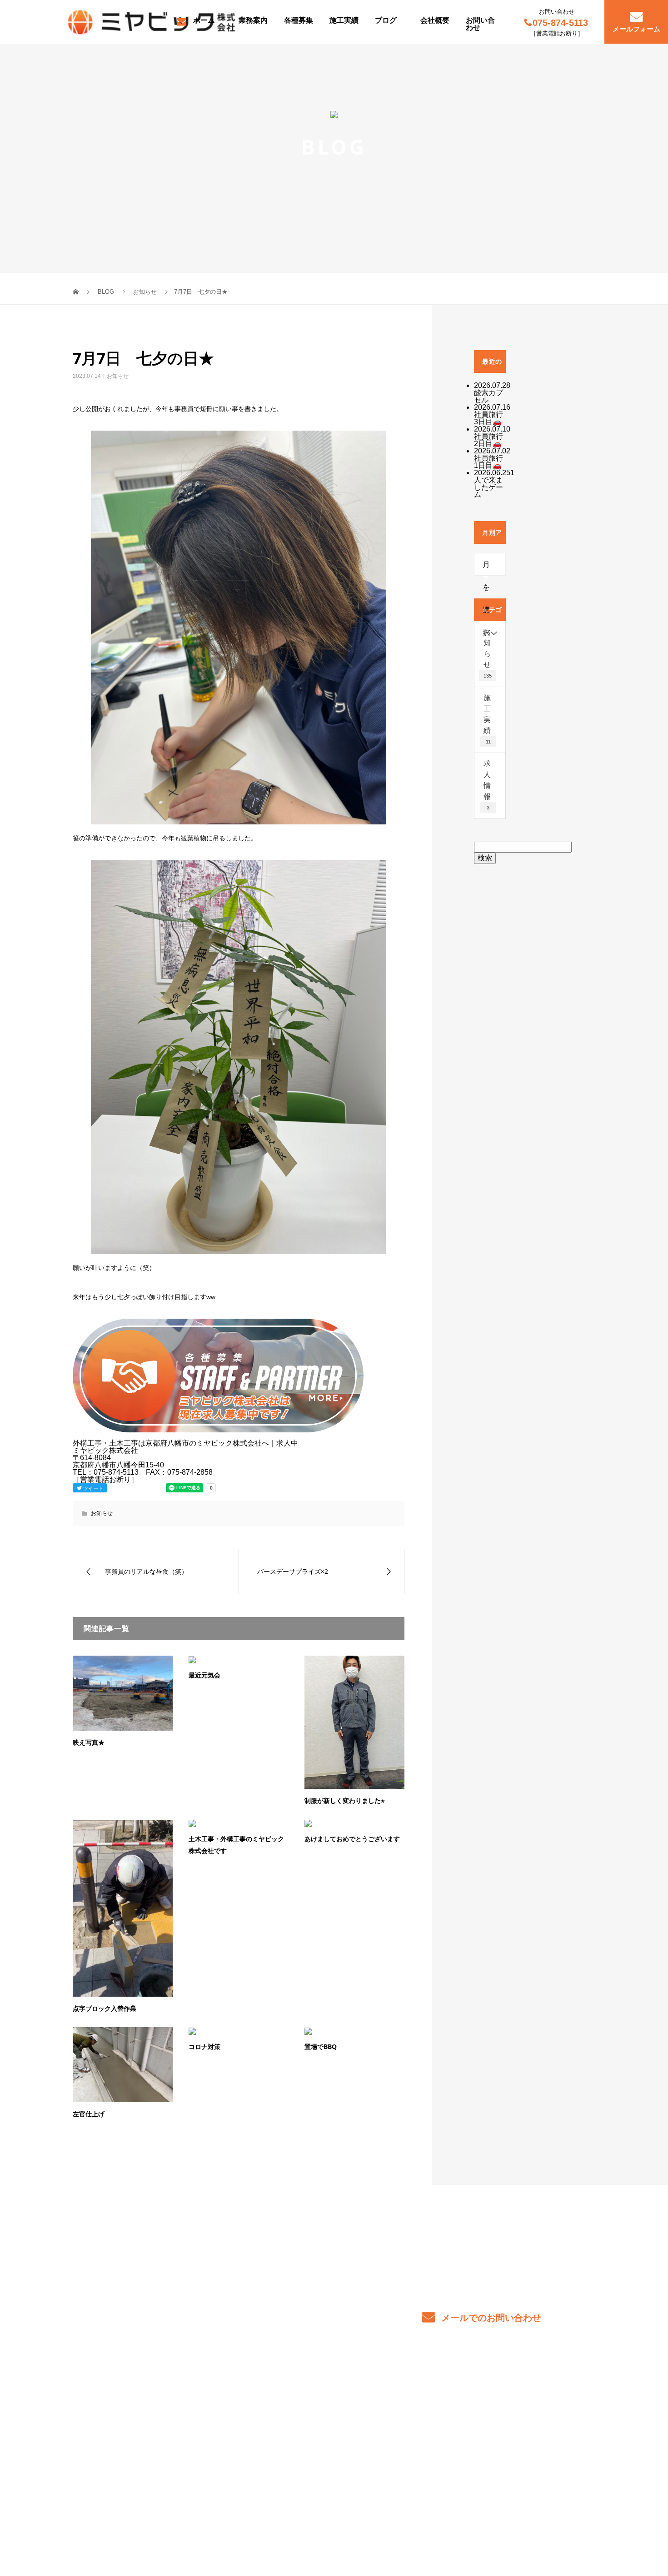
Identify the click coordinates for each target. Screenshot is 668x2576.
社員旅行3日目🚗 (489, 418)
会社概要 (435, 20)
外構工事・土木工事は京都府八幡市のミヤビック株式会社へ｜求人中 (169, 2533)
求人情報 (487, 785)
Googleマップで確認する (119, 2474)
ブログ (386, 20)
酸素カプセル (489, 396)
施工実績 (344, 20)
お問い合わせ (480, 24)
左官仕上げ (89, 2114)
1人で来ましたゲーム (494, 484)
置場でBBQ (321, 2046)
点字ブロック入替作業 (105, 2008)
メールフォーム (636, 29)
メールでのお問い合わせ (490, 2318)
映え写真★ (89, 1742)
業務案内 (253, 20)
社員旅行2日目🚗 (489, 440)
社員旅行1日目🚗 (489, 462)
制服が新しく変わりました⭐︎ (344, 1800)
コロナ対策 (204, 2046)
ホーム (204, 20)
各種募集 (299, 20)
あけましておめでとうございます (352, 1839)
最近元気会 (204, 1675)
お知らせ (118, 376)
